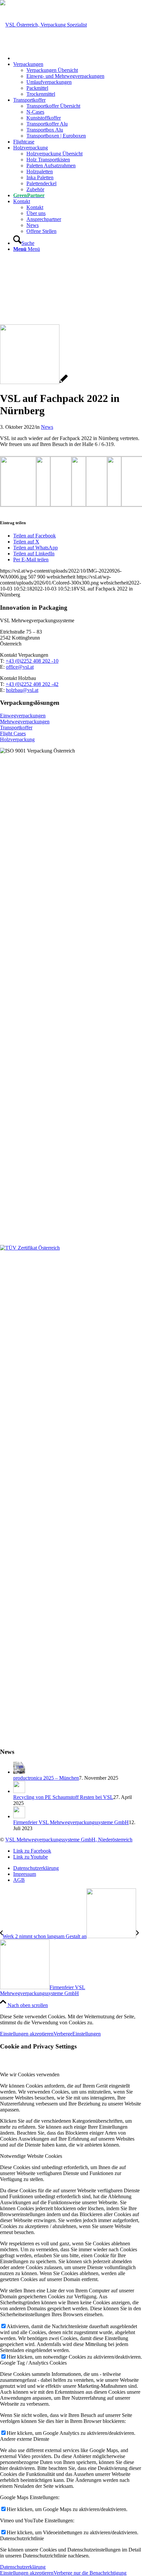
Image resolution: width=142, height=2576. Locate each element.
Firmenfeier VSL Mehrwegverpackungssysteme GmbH (71, 1822)
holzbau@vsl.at (22, 690)
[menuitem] (78, 58)
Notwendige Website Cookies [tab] (31, 2156)
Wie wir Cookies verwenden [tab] (30, 2074)
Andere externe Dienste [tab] (25, 2439)
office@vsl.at (20, 667)
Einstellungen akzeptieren (27, 2034)
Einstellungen (87, 2034)
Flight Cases (13, 733)
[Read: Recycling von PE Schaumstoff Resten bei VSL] (19, 1791)
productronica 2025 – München (46, 1778)
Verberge (63, 2034)
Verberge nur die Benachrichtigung (90, 2573)
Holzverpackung (17, 739)
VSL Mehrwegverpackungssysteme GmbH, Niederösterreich (69, 1840)
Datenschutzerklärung (23, 2567)
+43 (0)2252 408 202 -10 (32, 661)
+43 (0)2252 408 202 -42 (32, 684)
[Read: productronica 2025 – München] (19, 1772)
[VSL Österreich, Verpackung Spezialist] (43, 25)
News (47, 427)
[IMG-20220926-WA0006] (34, 382)
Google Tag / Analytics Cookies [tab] (33, 2363)
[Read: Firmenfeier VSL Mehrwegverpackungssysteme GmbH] (19, 1816)
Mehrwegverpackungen (25, 722)
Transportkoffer (16, 728)
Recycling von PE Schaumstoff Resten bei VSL (63, 1797)
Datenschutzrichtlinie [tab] (22, 2538)
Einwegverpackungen (23, 716)
